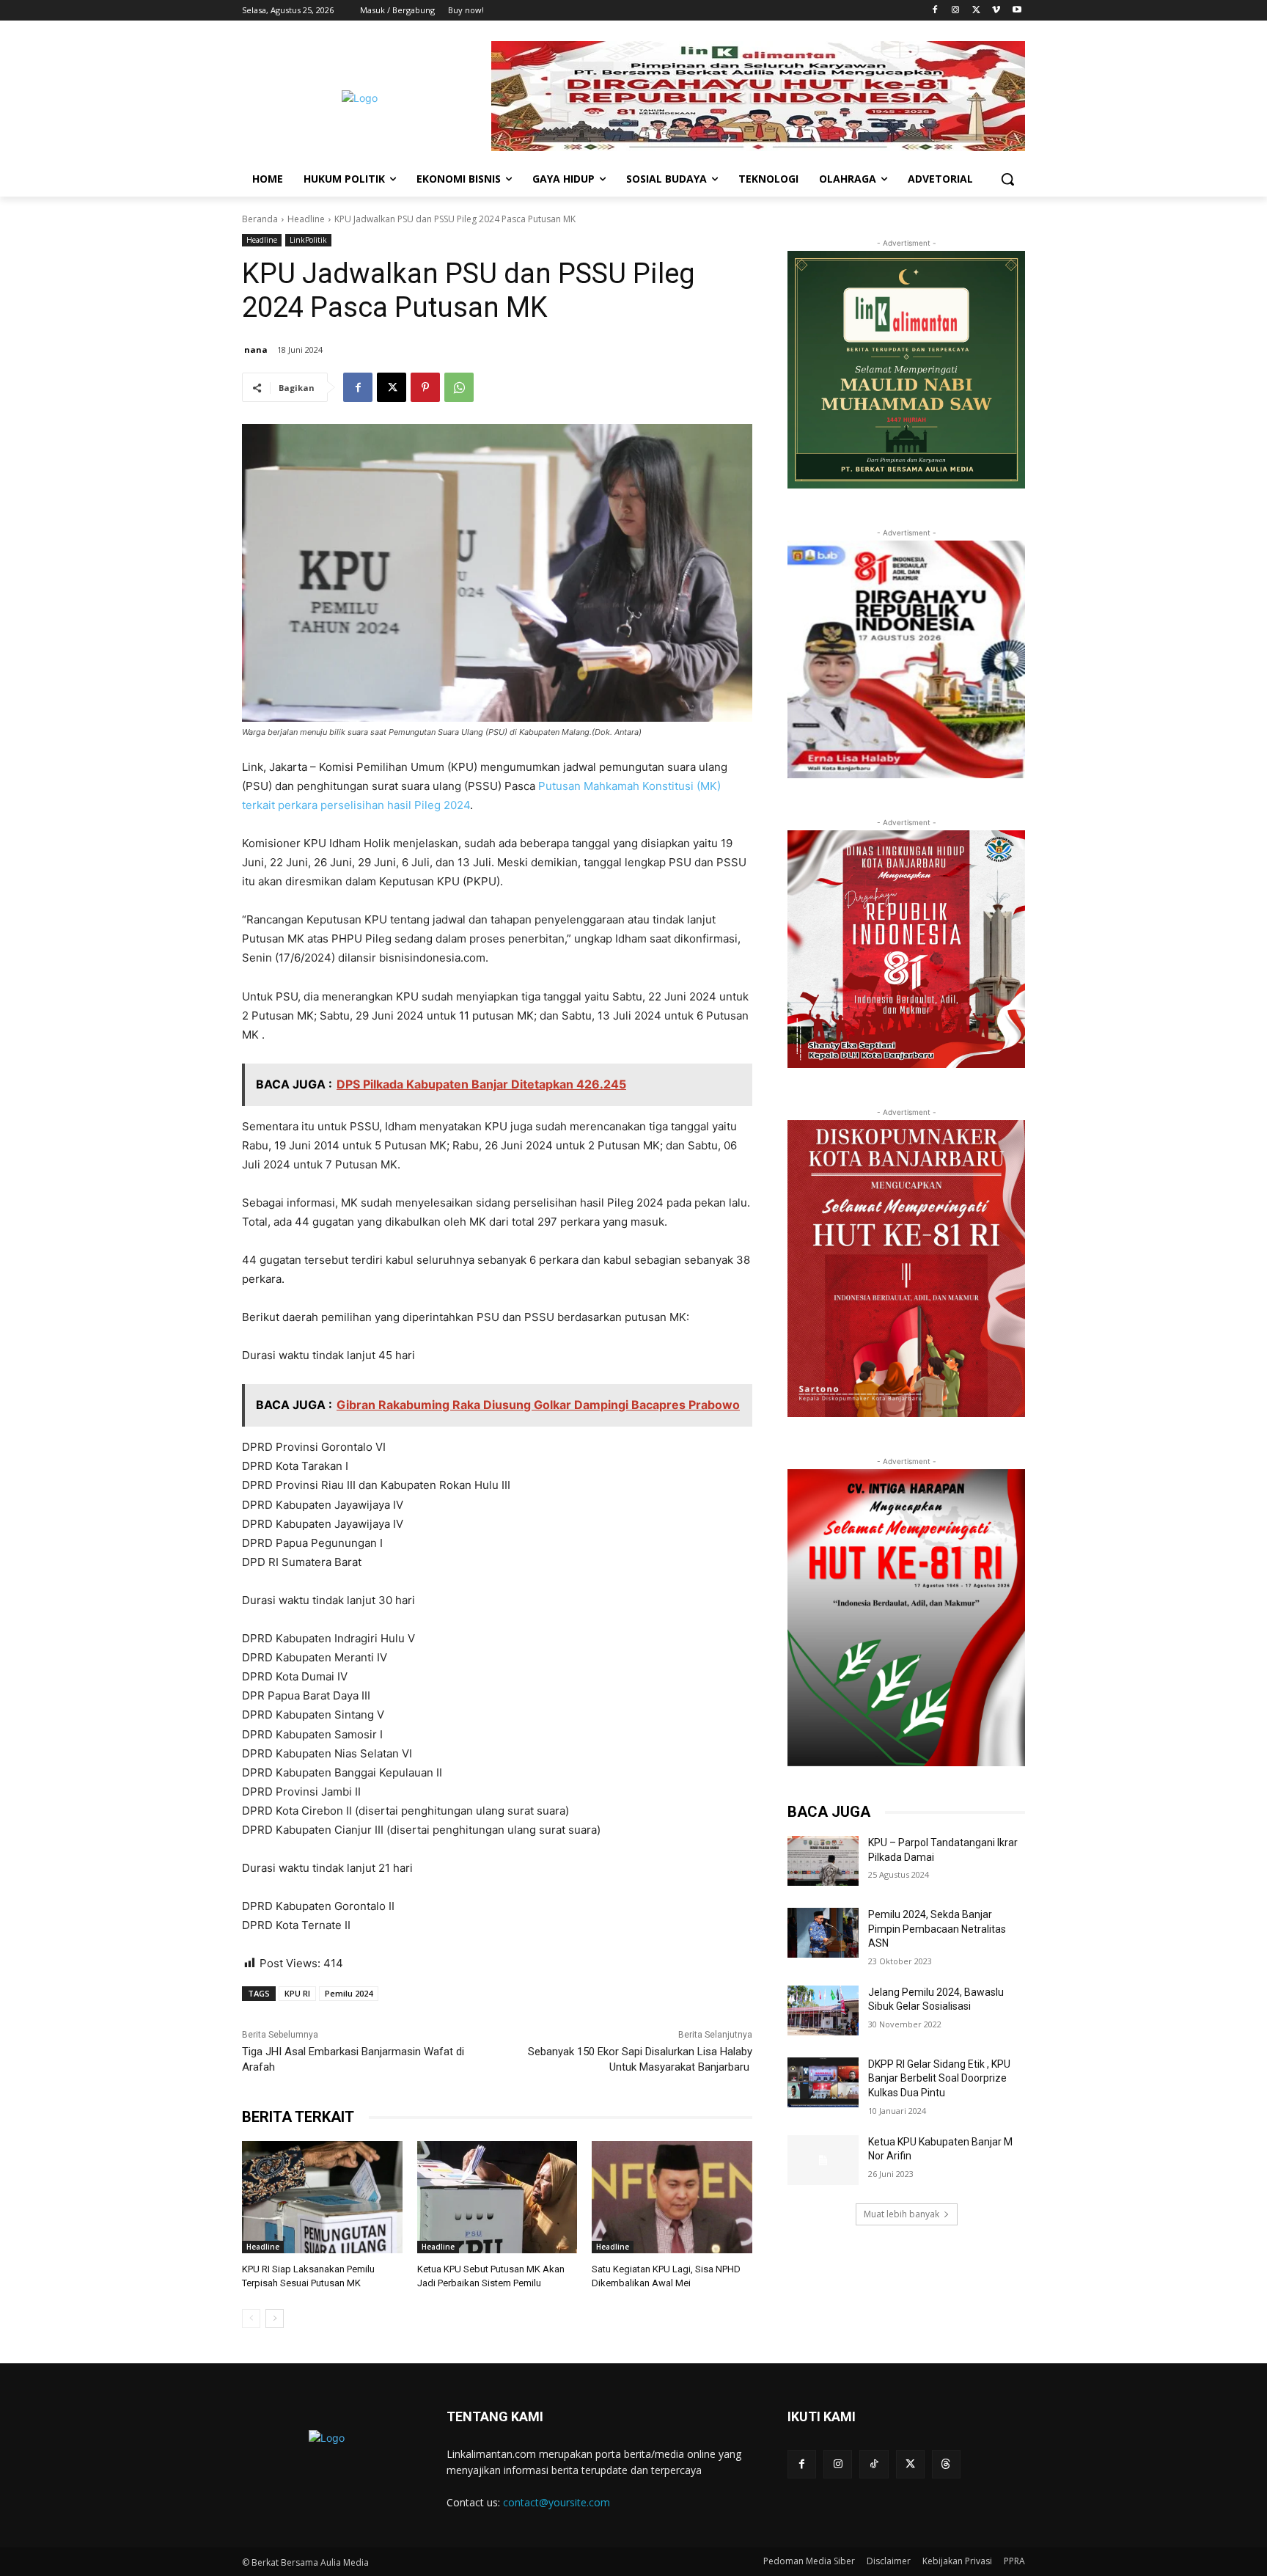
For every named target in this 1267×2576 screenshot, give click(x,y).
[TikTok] (874, 2464)
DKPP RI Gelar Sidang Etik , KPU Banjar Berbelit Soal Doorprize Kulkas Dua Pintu (939, 2078)
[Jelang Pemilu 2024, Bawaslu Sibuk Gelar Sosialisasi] (823, 2010)
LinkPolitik (308, 240)
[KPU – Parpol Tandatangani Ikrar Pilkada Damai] (823, 1861)
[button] (1007, 179)
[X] (976, 11)
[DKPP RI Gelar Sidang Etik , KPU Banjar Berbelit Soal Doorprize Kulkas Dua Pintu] (823, 2082)
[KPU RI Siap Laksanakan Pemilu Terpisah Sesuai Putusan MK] (322, 2197)
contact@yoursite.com (557, 2502)
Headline (306, 219)
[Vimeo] (996, 11)
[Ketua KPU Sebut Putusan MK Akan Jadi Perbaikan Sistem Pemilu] (497, 2197)
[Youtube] (1017, 11)
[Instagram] (956, 11)
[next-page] (275, 2319)
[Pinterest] (425, 387)
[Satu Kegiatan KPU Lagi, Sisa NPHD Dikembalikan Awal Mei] (672, 2197)
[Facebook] (935, 11)
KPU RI (297, 1993)
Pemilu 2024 (349, 1993)
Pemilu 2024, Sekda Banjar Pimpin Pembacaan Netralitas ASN (937, 1929)
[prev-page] (251, 2319)
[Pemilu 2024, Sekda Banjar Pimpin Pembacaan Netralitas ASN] (823, 1933)
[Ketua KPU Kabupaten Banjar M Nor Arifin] (823, 2160)
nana (256, 350)
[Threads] (946, 2464)
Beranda (260, 219)
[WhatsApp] (459, 387)
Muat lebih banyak (901, 2214)
